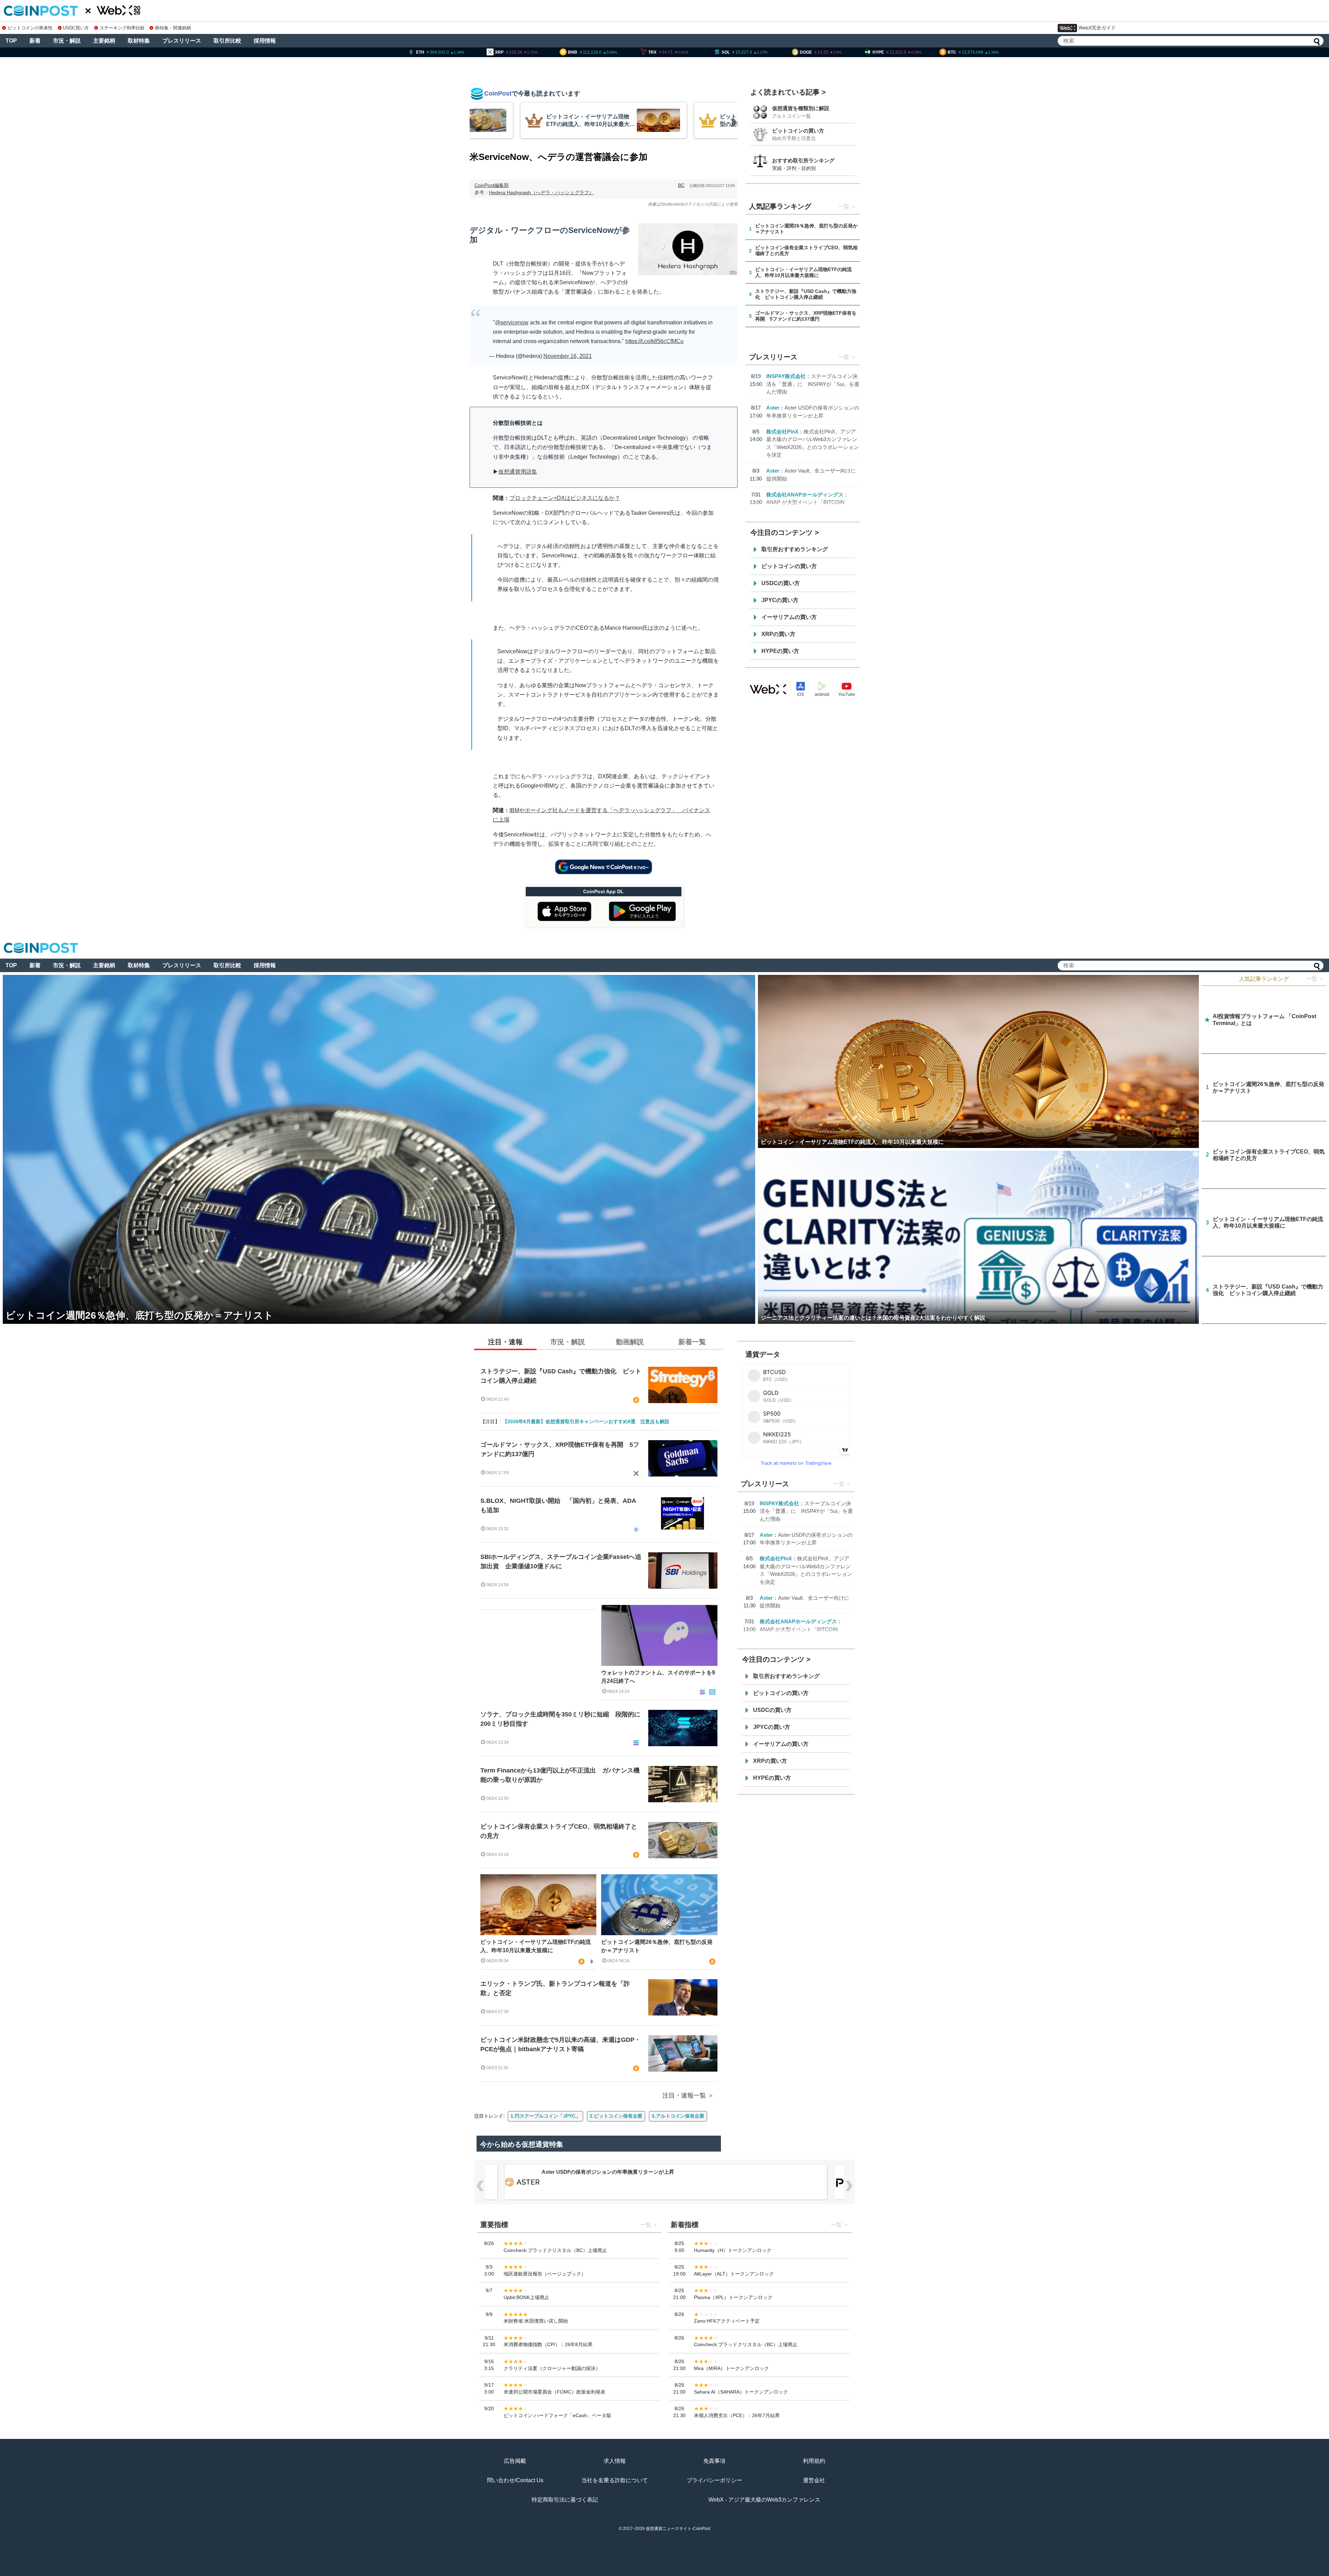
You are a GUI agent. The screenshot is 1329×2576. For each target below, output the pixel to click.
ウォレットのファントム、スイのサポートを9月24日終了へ (658, 1677)
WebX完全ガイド (1097, 28)
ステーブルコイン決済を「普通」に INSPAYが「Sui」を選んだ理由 (813, 384)
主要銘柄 (104, 41)
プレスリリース (182, 41)
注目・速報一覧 (684, 2095)
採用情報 (265, 41)
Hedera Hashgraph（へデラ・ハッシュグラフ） (541, 192)
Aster (773, 408)
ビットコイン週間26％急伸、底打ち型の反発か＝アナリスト (657, 1946)
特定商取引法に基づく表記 (565, 2500)
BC (681, 185)
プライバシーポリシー (714, 2480)
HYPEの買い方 (780, 651)
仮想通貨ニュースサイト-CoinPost (678, 2529)
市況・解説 (67, 41)
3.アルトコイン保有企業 (678, 2116)
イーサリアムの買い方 (789, 617)
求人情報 (615, 2461)
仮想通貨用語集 (518, 472)
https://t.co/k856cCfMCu (654, 341)
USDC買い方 (76, 28)
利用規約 (814, 2461)
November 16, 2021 (568, 356)
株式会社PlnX (782, 432)
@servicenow (512, 322)
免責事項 (714, 2461)
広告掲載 (515, 2461)
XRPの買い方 (778, 634)
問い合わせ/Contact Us (515, 2480)
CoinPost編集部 (492, 185)
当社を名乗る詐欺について (615, 2480)
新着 (35, 41)
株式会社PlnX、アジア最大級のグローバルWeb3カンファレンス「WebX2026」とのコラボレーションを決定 (668, 2172)
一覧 (844, 207)
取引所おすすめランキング (795, 549)
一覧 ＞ (1315, 979)
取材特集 (139, 41)
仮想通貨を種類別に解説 (801, 108)
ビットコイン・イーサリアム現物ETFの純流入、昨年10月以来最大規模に (536, 1946)
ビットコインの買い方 (798, 131)
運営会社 (814, 2480)
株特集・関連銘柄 (173, 28)
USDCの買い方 (781, 583)
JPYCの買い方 (780, 600)
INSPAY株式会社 (786, 376)
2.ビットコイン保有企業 (616, 2116)
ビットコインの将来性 (30, 28)
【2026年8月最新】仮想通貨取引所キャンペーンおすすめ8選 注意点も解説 (586, 1421)
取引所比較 (227, 41)
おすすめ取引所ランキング (803, 160)
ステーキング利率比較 (122, 28)
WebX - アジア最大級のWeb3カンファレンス (764, 2500)
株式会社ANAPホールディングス (805, 495)
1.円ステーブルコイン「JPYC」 (545, 2116)
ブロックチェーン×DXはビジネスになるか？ (565, 498)
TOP (11, 41)
